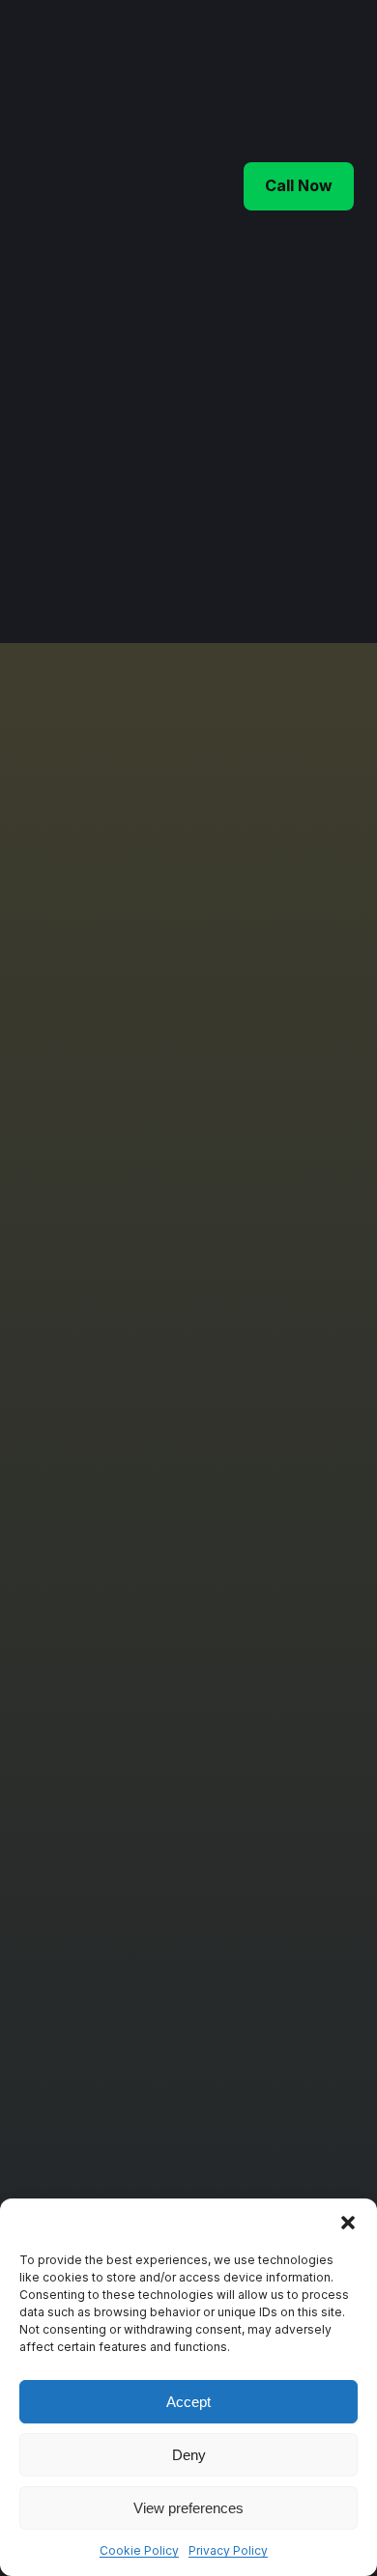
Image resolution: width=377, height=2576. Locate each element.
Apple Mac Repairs (123, 1701)
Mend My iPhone (236, 81)
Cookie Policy (139, 2550)
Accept (188, 2402)
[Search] (322, 512)
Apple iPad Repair (119, 1635)
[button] (348, 2223)
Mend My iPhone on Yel (138, 1991)
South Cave (100, 1925)
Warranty (91, 2172)
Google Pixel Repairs (130, 1745)
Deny (189, 2455)
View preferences (188, 2508)
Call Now (299, 185)
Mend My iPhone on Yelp (142, 2014)
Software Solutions (124, 1723)
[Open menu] (35, 186)
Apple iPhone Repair (128, 1613)
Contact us (97, 2128)
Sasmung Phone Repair (138, 1656)
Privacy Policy (228, 2550)
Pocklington (100, 1904)
